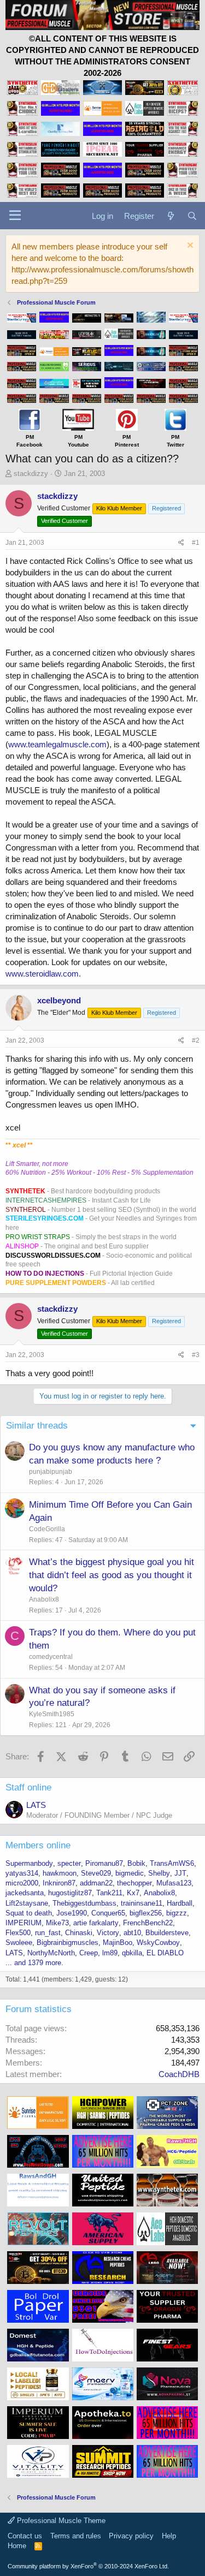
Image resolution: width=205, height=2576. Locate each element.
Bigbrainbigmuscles (68, 1943)
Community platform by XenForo (88, 2566)
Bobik (136, 1863)
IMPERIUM (24, 1923)
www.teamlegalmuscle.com (57, 744)
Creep (89, 1953)
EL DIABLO (165, 1953)
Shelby (159, 1873)
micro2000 (22, 1883)
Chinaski (79, 1933)
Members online (38, 1845)
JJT (180, 1873)
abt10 (132, 1933)
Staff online (28, 1787)
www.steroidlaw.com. (43, 974)
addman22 (96, 1883)
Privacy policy (131, 2536)
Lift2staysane (27, 1903)
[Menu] (15, 216)
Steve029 (96, 1873)
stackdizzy (31, 474)
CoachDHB (179, 2074)
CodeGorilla (47, 1529)
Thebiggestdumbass (84, 1903)
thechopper (134, 1883)
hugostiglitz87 (70, 1893)
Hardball (180, 1903)
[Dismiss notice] (189, 246)
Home (17, 2546)
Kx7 (133, 1893)
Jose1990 (72, 1913)
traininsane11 (142, 1903)
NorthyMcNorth (51, 1953)
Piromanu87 (104, 1863)
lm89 (110, 1953)
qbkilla (132, 1953)
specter (69, 1863)
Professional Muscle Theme (60, 2521)
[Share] (181, 543)
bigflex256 (146, 1913)
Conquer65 (108, 1913)
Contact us (25, 2536)
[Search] (192, 216)
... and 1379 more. (34, 1963)
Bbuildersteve (167, 1933)
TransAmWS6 (172, 1863)
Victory (108, 1933)
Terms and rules (76, 2536)
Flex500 (18, 1933)
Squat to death (29, 1913)
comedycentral (51, 1657)
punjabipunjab (51, 1472)
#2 (196, 1040)
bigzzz (177, 1913)
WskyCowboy (158, 1943)
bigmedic (130, 1873)
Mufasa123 (174, 1883)
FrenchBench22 (148, 1923)
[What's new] (170, 216)
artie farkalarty (96, 1923)
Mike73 (57, 1923)
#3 (196, 1355)
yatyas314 (22, 1873)
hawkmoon (60, 1873)
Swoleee (19, 1943)
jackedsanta (25, 1893)
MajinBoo (118, 1943)
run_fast (48, 1933)
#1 (196, 543)
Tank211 (109, 1893)
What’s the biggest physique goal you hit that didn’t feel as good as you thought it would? (112, 1575)
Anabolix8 (44, 1599)
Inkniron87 (59, 1883)
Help (169, 2536)
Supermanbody (29, 1863)
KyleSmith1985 (52, 1714)
